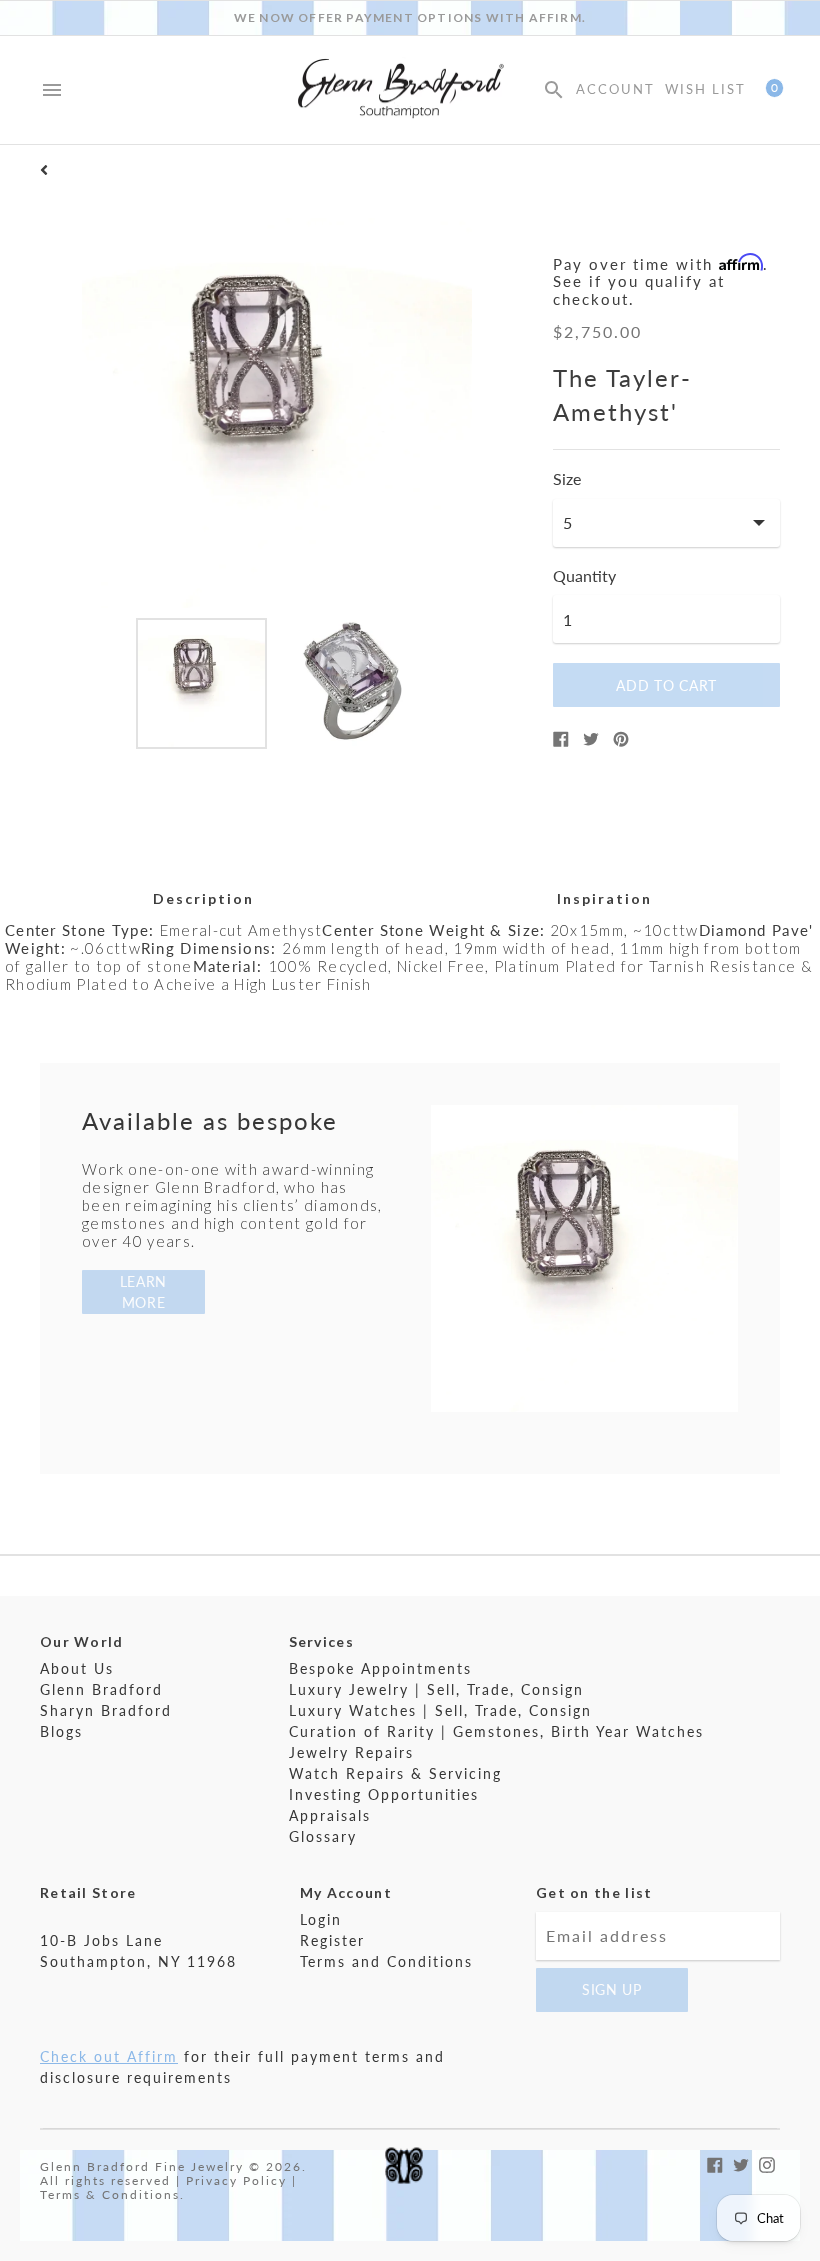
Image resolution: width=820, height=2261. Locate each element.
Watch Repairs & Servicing (395, 1773)
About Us (77, 1668)
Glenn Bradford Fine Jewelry (142, 2166)
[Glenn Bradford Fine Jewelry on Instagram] (767, 2162)
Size (567, 479)
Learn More (144, 1292)
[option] (201, 683)
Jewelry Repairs (351, 1752)
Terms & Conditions (110, 2194)
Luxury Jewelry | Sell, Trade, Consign (436, 1689)
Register (332, 1940)
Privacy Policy (236, 2180)
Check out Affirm (109, 2056)
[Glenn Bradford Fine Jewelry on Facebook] (715, 2162)
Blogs (61, 1731)
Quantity (584, 576)
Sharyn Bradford (106, 1710)
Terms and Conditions (386, 1961)
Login (321, 1919)
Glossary (323, 1836)
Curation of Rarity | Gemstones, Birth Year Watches (496, 1731)
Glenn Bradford (101, 1689)
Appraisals (330, 1815)
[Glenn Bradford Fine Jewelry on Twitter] (741, 2162)
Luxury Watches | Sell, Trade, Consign (440, 1710)
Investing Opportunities (384, 1794)
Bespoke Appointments (380, 1668)
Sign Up (612, 1989)
